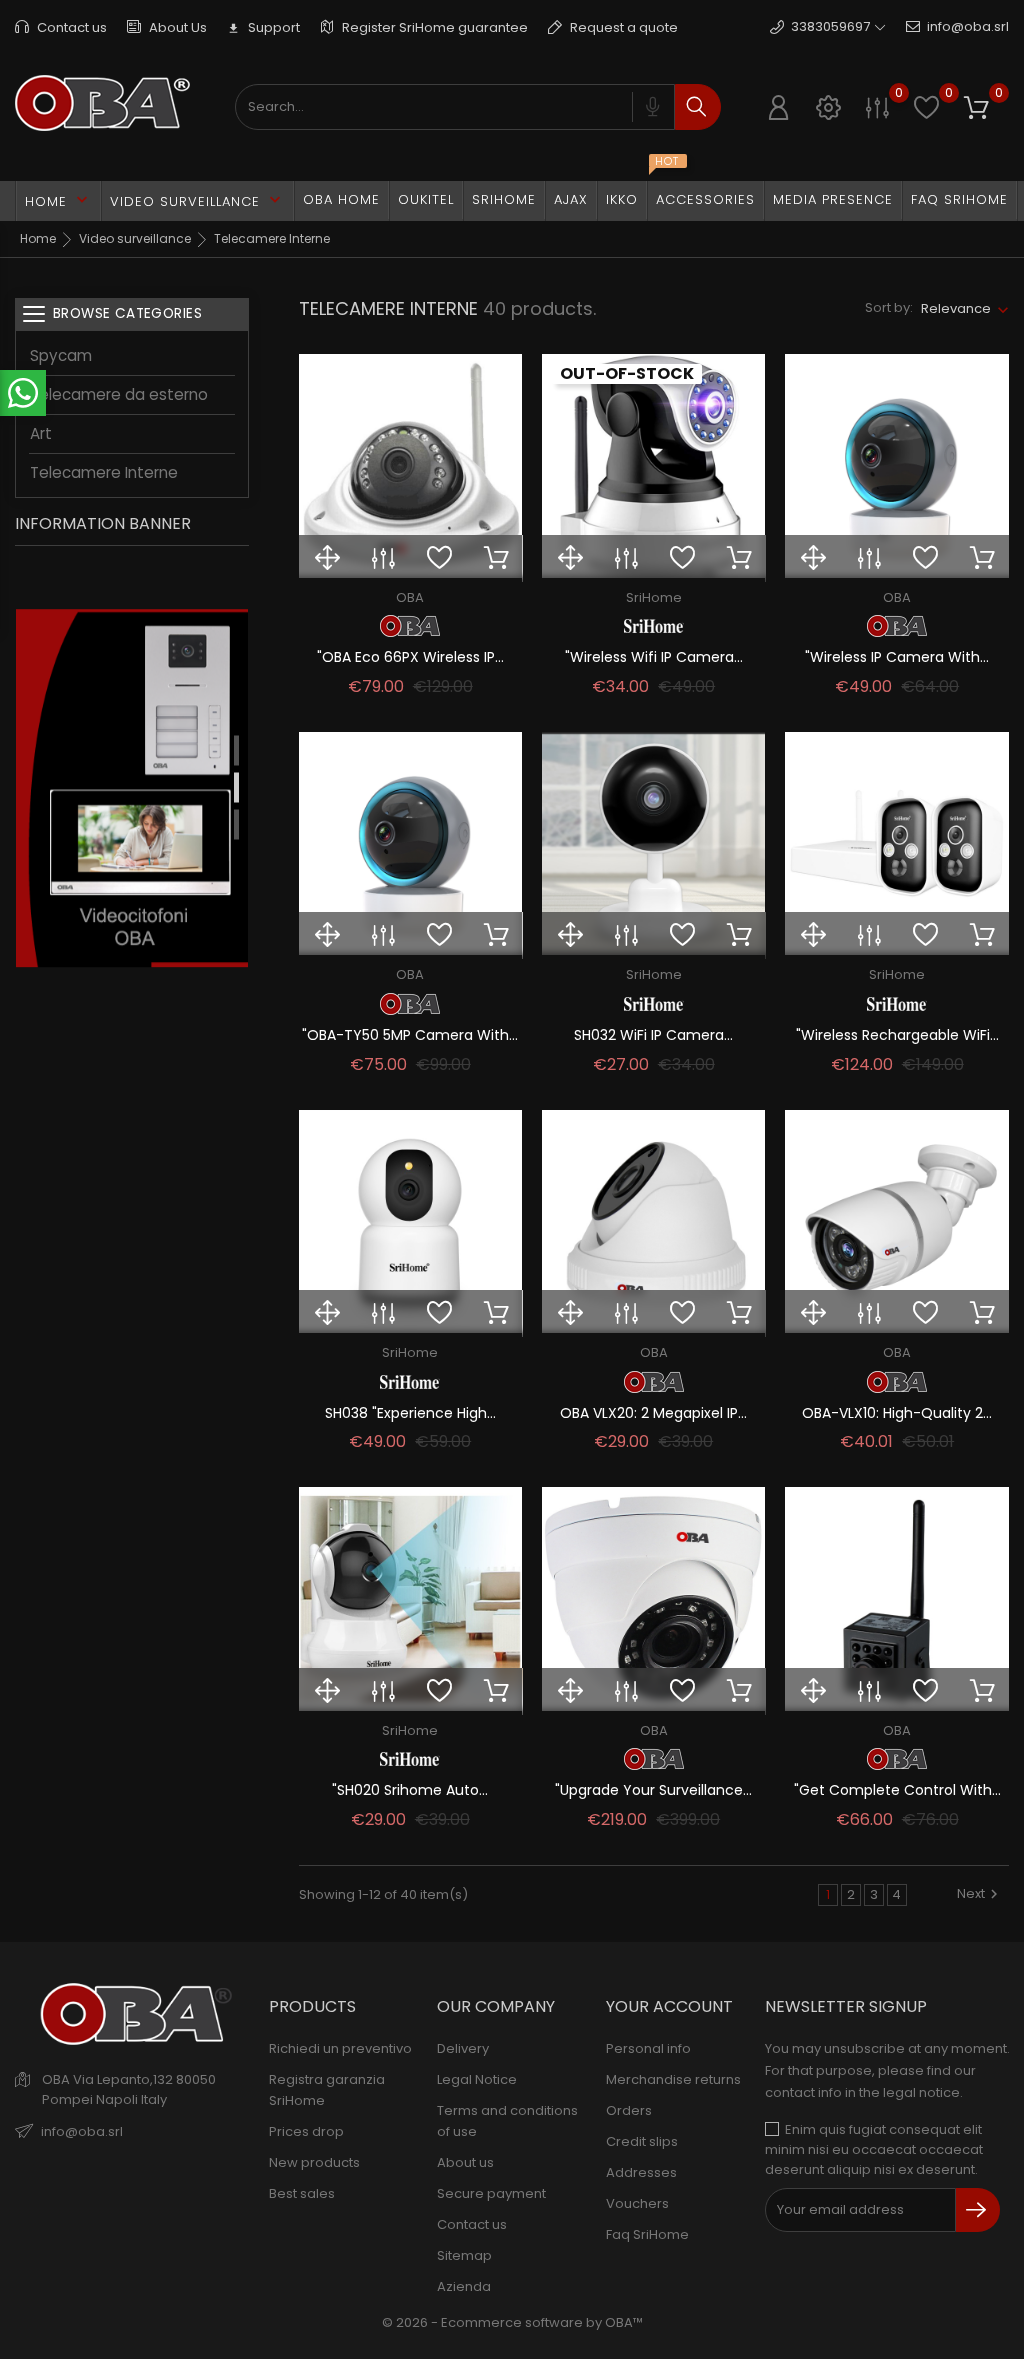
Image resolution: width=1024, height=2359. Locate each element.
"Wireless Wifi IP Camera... (654, 657)
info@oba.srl (968, 26)
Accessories (705, 199)
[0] (877, 107)
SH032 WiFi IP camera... (653, 1035)
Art (41, 433)
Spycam (61, 355)
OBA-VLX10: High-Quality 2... (897, 1413)
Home (58, 200)
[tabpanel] (132, 791)
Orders (629, 2110)
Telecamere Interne (104, 472)
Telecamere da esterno (119, 394)
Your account (669, 2006)
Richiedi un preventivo (340, 2048)
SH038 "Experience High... (410, 1413)
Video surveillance (197, 200)
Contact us (70, 27)
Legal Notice (477, 2079)
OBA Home (341, 199)
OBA (410, 597)
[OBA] (410, 626)
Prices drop (306, 2131)
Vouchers (637, 2203)
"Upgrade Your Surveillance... (653, 1790)
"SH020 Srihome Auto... (410, 1790)
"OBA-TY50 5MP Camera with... (410, 1035)
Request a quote (622, 27)
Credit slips (642, 2141)
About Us (176, 27)
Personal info (648, 2048)
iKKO (626, 195)
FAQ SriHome (959, 199)
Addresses (641, 2172)
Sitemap (464, 2255)
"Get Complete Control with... (897, 1790)
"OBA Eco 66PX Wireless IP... (410, 657)
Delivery (463, 2048)
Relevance (956, 308)
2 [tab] (236, 787)
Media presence (833, 199)
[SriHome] (653, 626)
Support (263, 27)
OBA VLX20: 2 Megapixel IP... (653, 1413)
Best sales (302, 2193)
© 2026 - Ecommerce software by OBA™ (512, 2322)
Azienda (464, 2286)
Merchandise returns (673, 2079)
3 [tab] (236, 824)
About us (465, 2162)
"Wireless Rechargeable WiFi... (897, 1035)
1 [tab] (236, 750)
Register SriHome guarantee (433, 27)
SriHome (504, 199)
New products (314, 2162)
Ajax (571, 199)
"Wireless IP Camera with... (897, 657)
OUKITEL (426, 199)
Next (971, 1893)
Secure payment (491, 2193)
